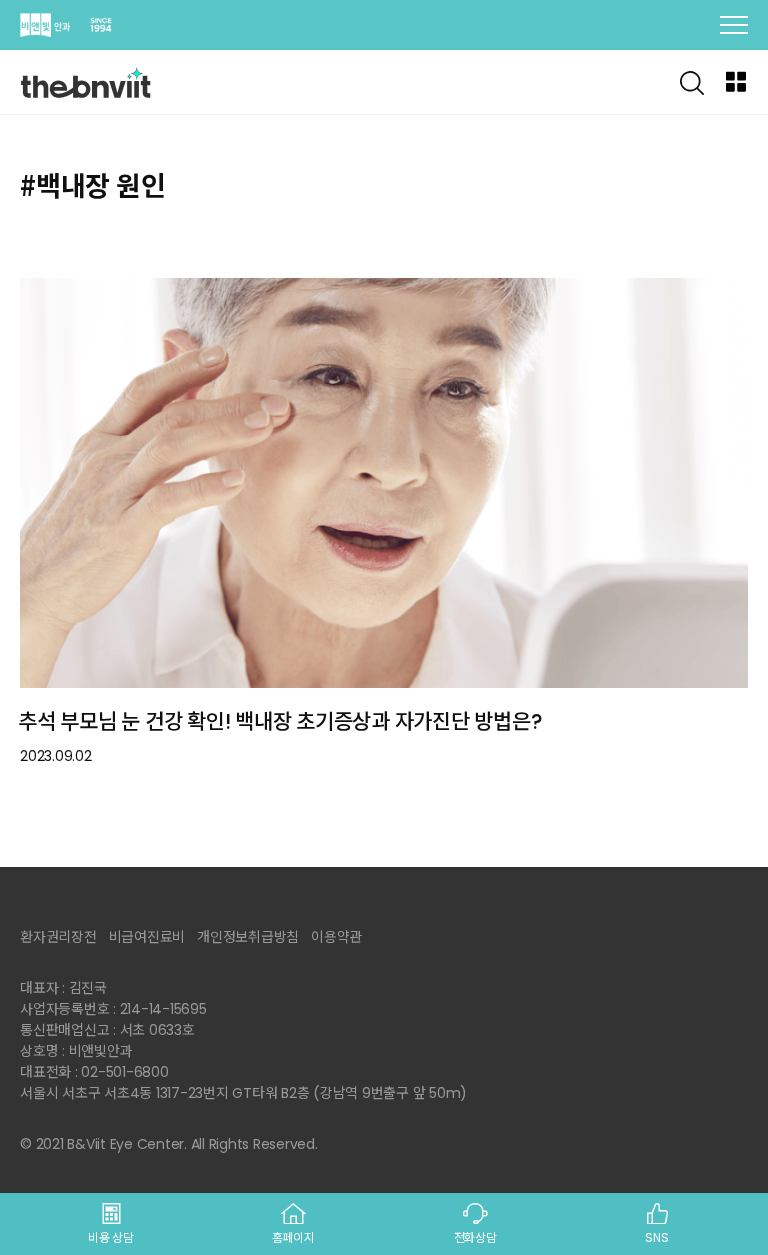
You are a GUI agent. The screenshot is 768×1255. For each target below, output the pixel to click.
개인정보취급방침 (248, 937)
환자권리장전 (58, 937)
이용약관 (336, 937)
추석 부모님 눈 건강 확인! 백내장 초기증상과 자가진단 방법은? (280, 721)
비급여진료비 (147, 937)
